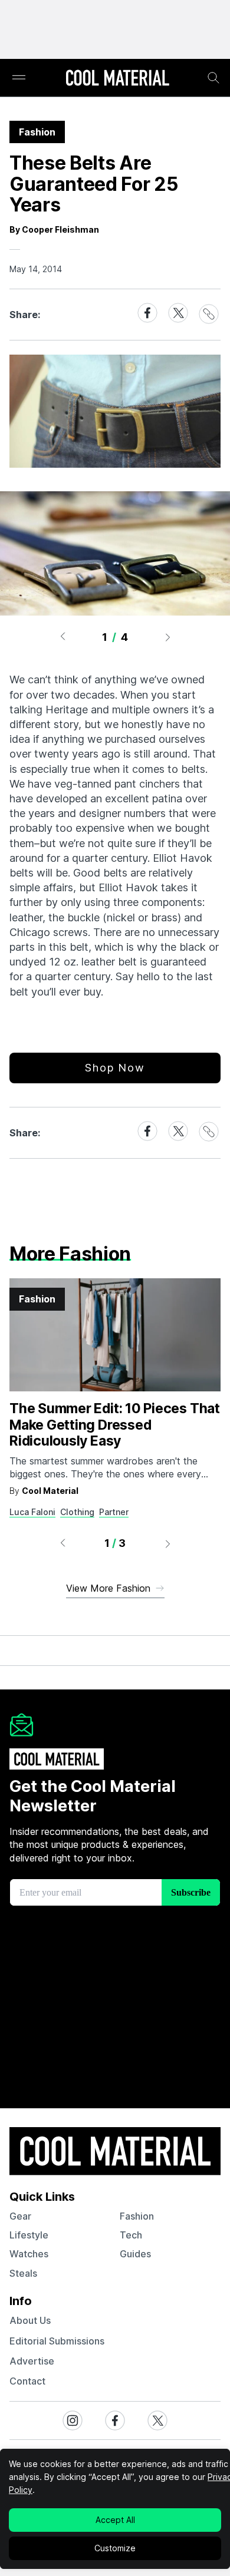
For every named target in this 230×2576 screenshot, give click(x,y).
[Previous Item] (63, 637)
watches (29, 2254)
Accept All (115, 2520)
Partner (114, 1512)
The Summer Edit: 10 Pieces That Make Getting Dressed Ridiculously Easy (115, 1425)
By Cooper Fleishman (54, 229)
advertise (32, 2361)
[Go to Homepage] (117, 79)
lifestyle (29, 2235)
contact (27, 2381)
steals (23, 2273)
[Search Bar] (213, 78)
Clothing (77, 1512)
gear (20, 2216)
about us (30, 2320)
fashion (137, 2216)
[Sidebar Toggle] (19, 78)
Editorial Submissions (57, 2341)
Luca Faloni (32, 1512)
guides (135, 2254)
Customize (115, 2548)
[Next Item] (168, 637)
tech (131, 2235)
